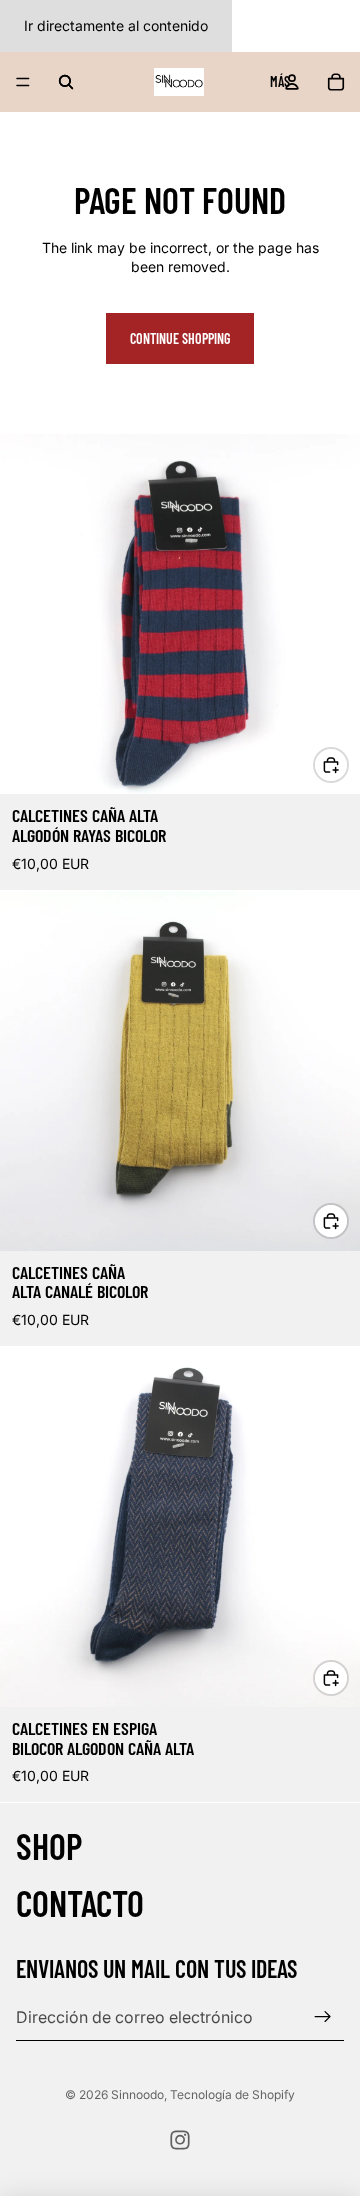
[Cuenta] (292, 82)
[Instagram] (180, 2140)
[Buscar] (66, 82)
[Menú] (23, 82)
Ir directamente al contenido (116, 25)
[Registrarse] (323, 2017)
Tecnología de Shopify (232, 2094)
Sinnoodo (137, 2094)
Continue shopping (180, 338)
